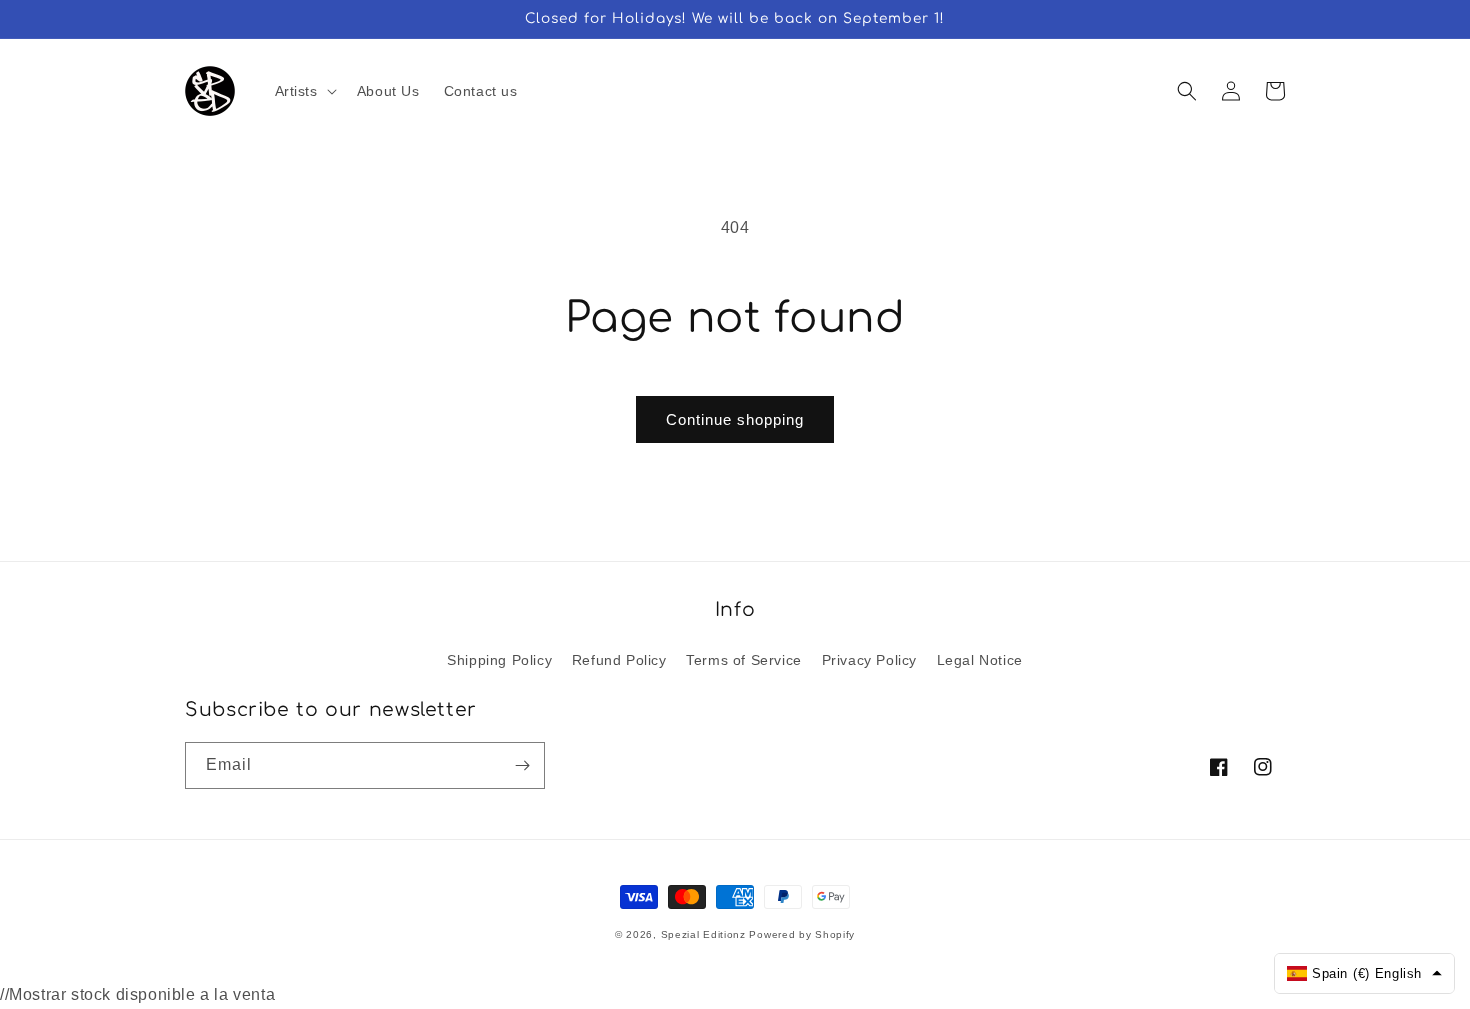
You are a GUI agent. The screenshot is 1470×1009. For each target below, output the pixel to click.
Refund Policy (619, 660)
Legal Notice (980, 660)
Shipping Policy (499, 660)
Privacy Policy (869, 660)
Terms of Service (744, 660)
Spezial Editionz (703, 934)
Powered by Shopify (802, 934)
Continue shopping (735, 419)
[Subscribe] (522, 765)
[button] (304, 91)
